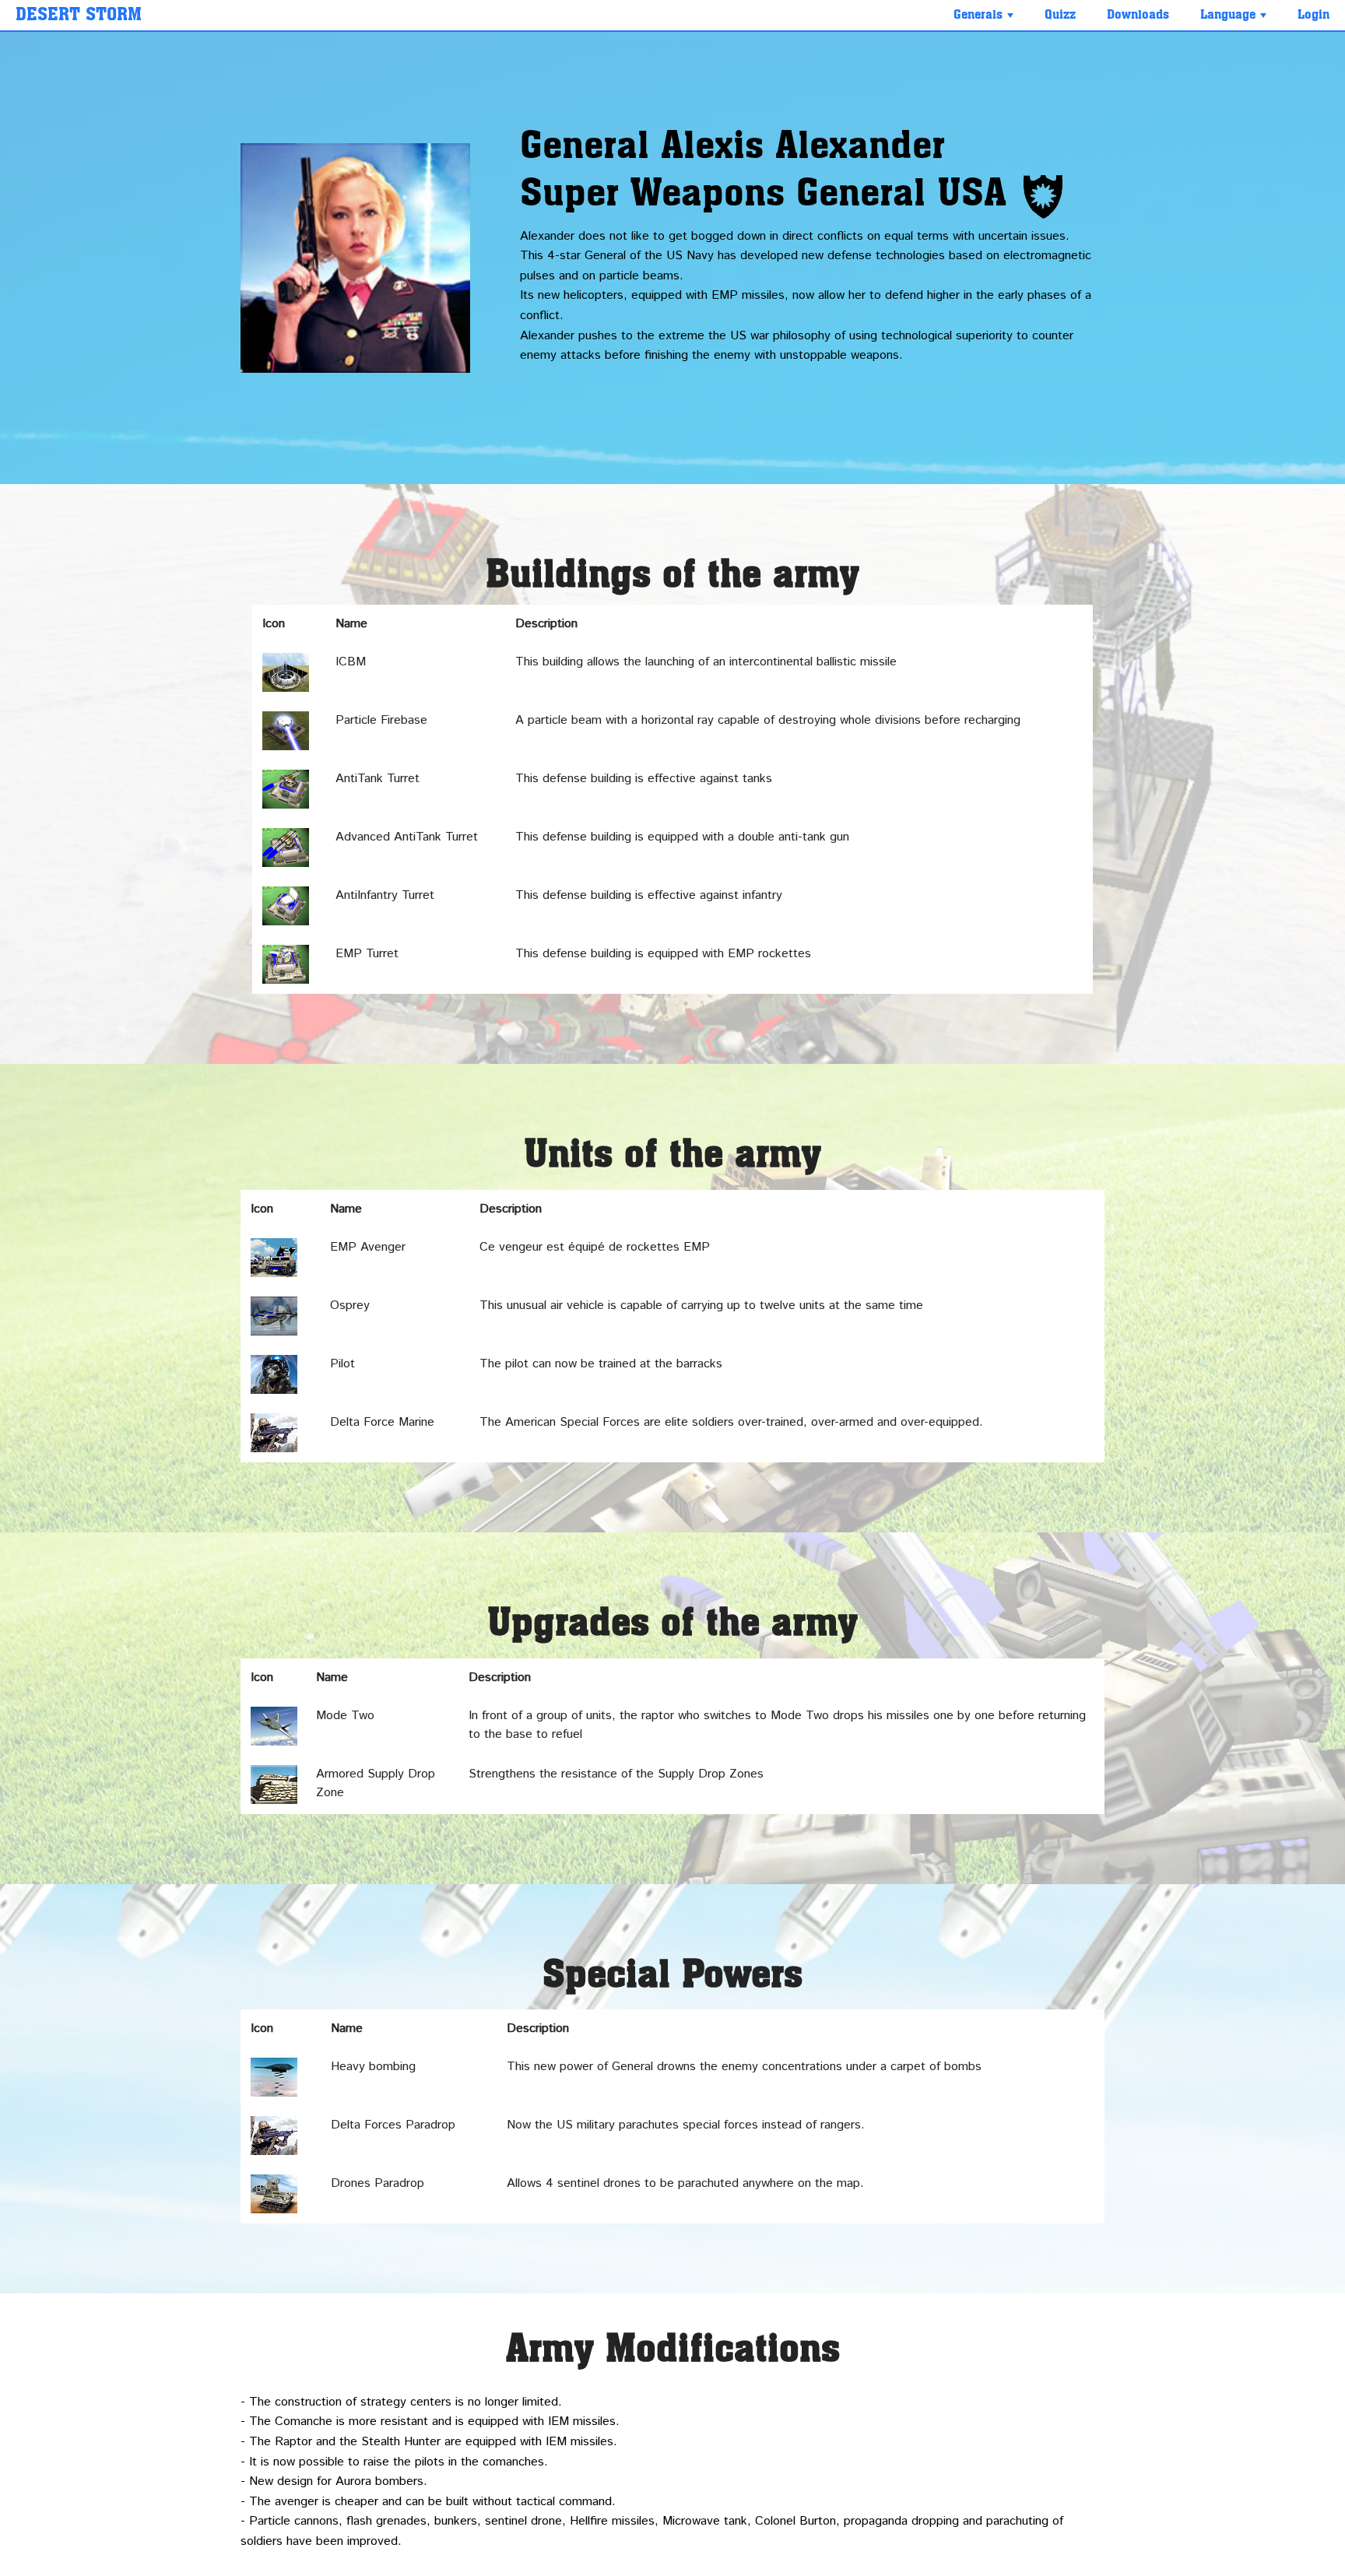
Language (1235, 19)
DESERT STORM (79, 15)
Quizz (1060, 15)
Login (1313, 15)
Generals (985, 19)
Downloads (1138, 15)
